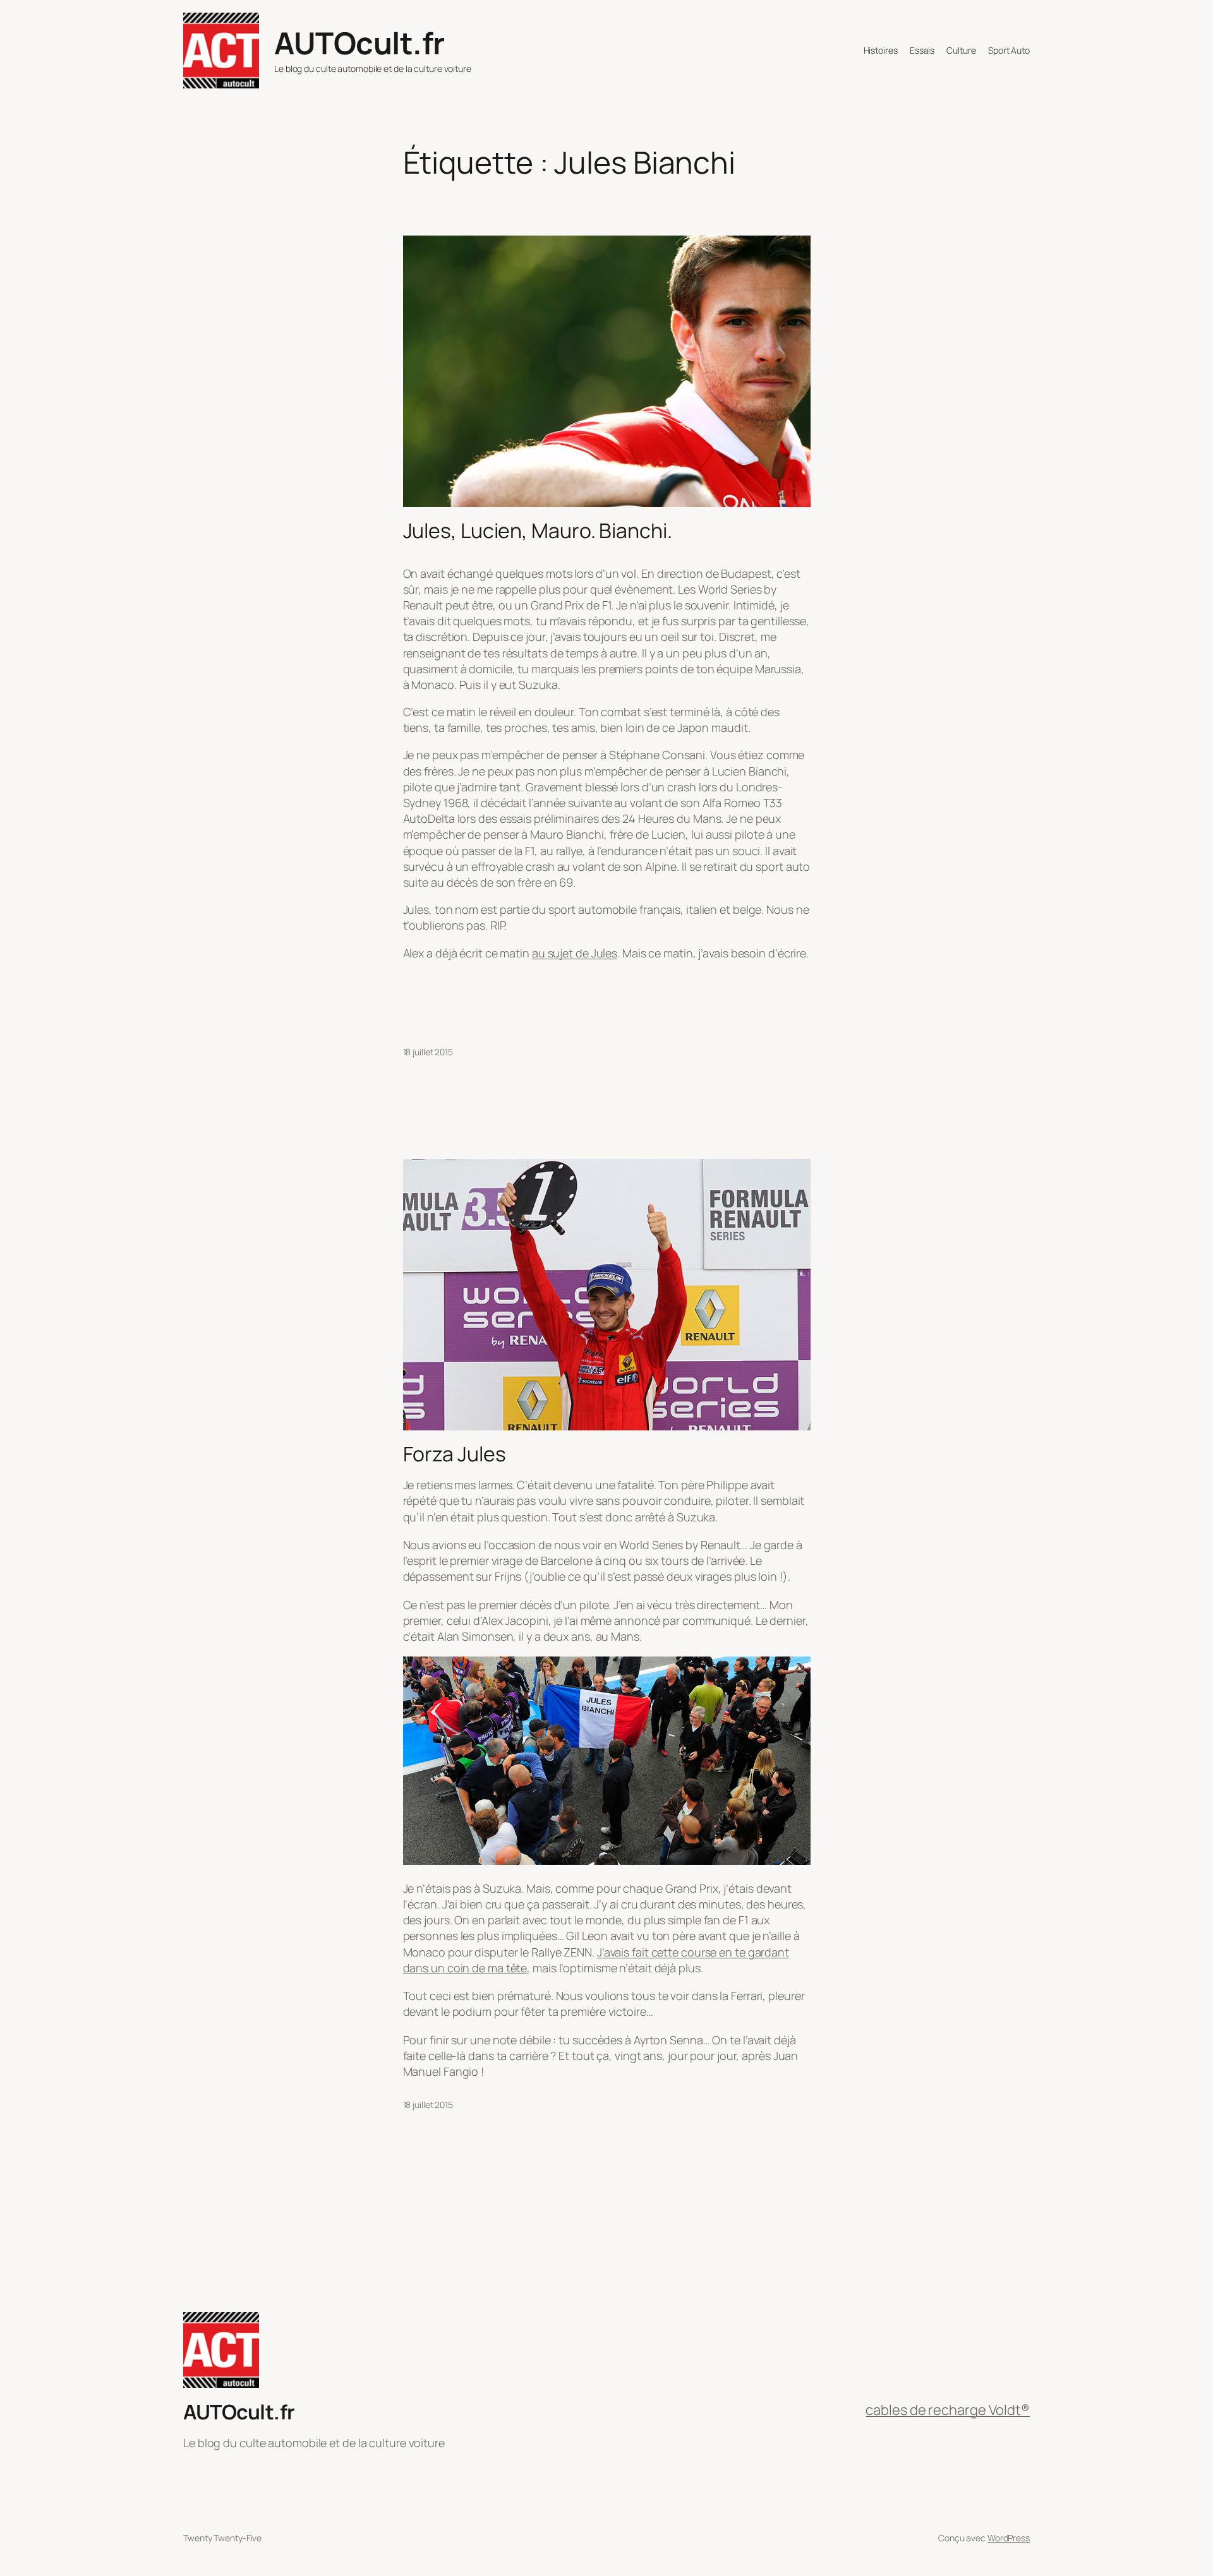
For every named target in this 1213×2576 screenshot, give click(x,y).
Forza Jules (455, 1454)
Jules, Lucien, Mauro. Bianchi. (538, 530)
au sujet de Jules (575, 953)
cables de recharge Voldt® (948, 2410)
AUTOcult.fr (359, 43)
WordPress (1009, 2538)
